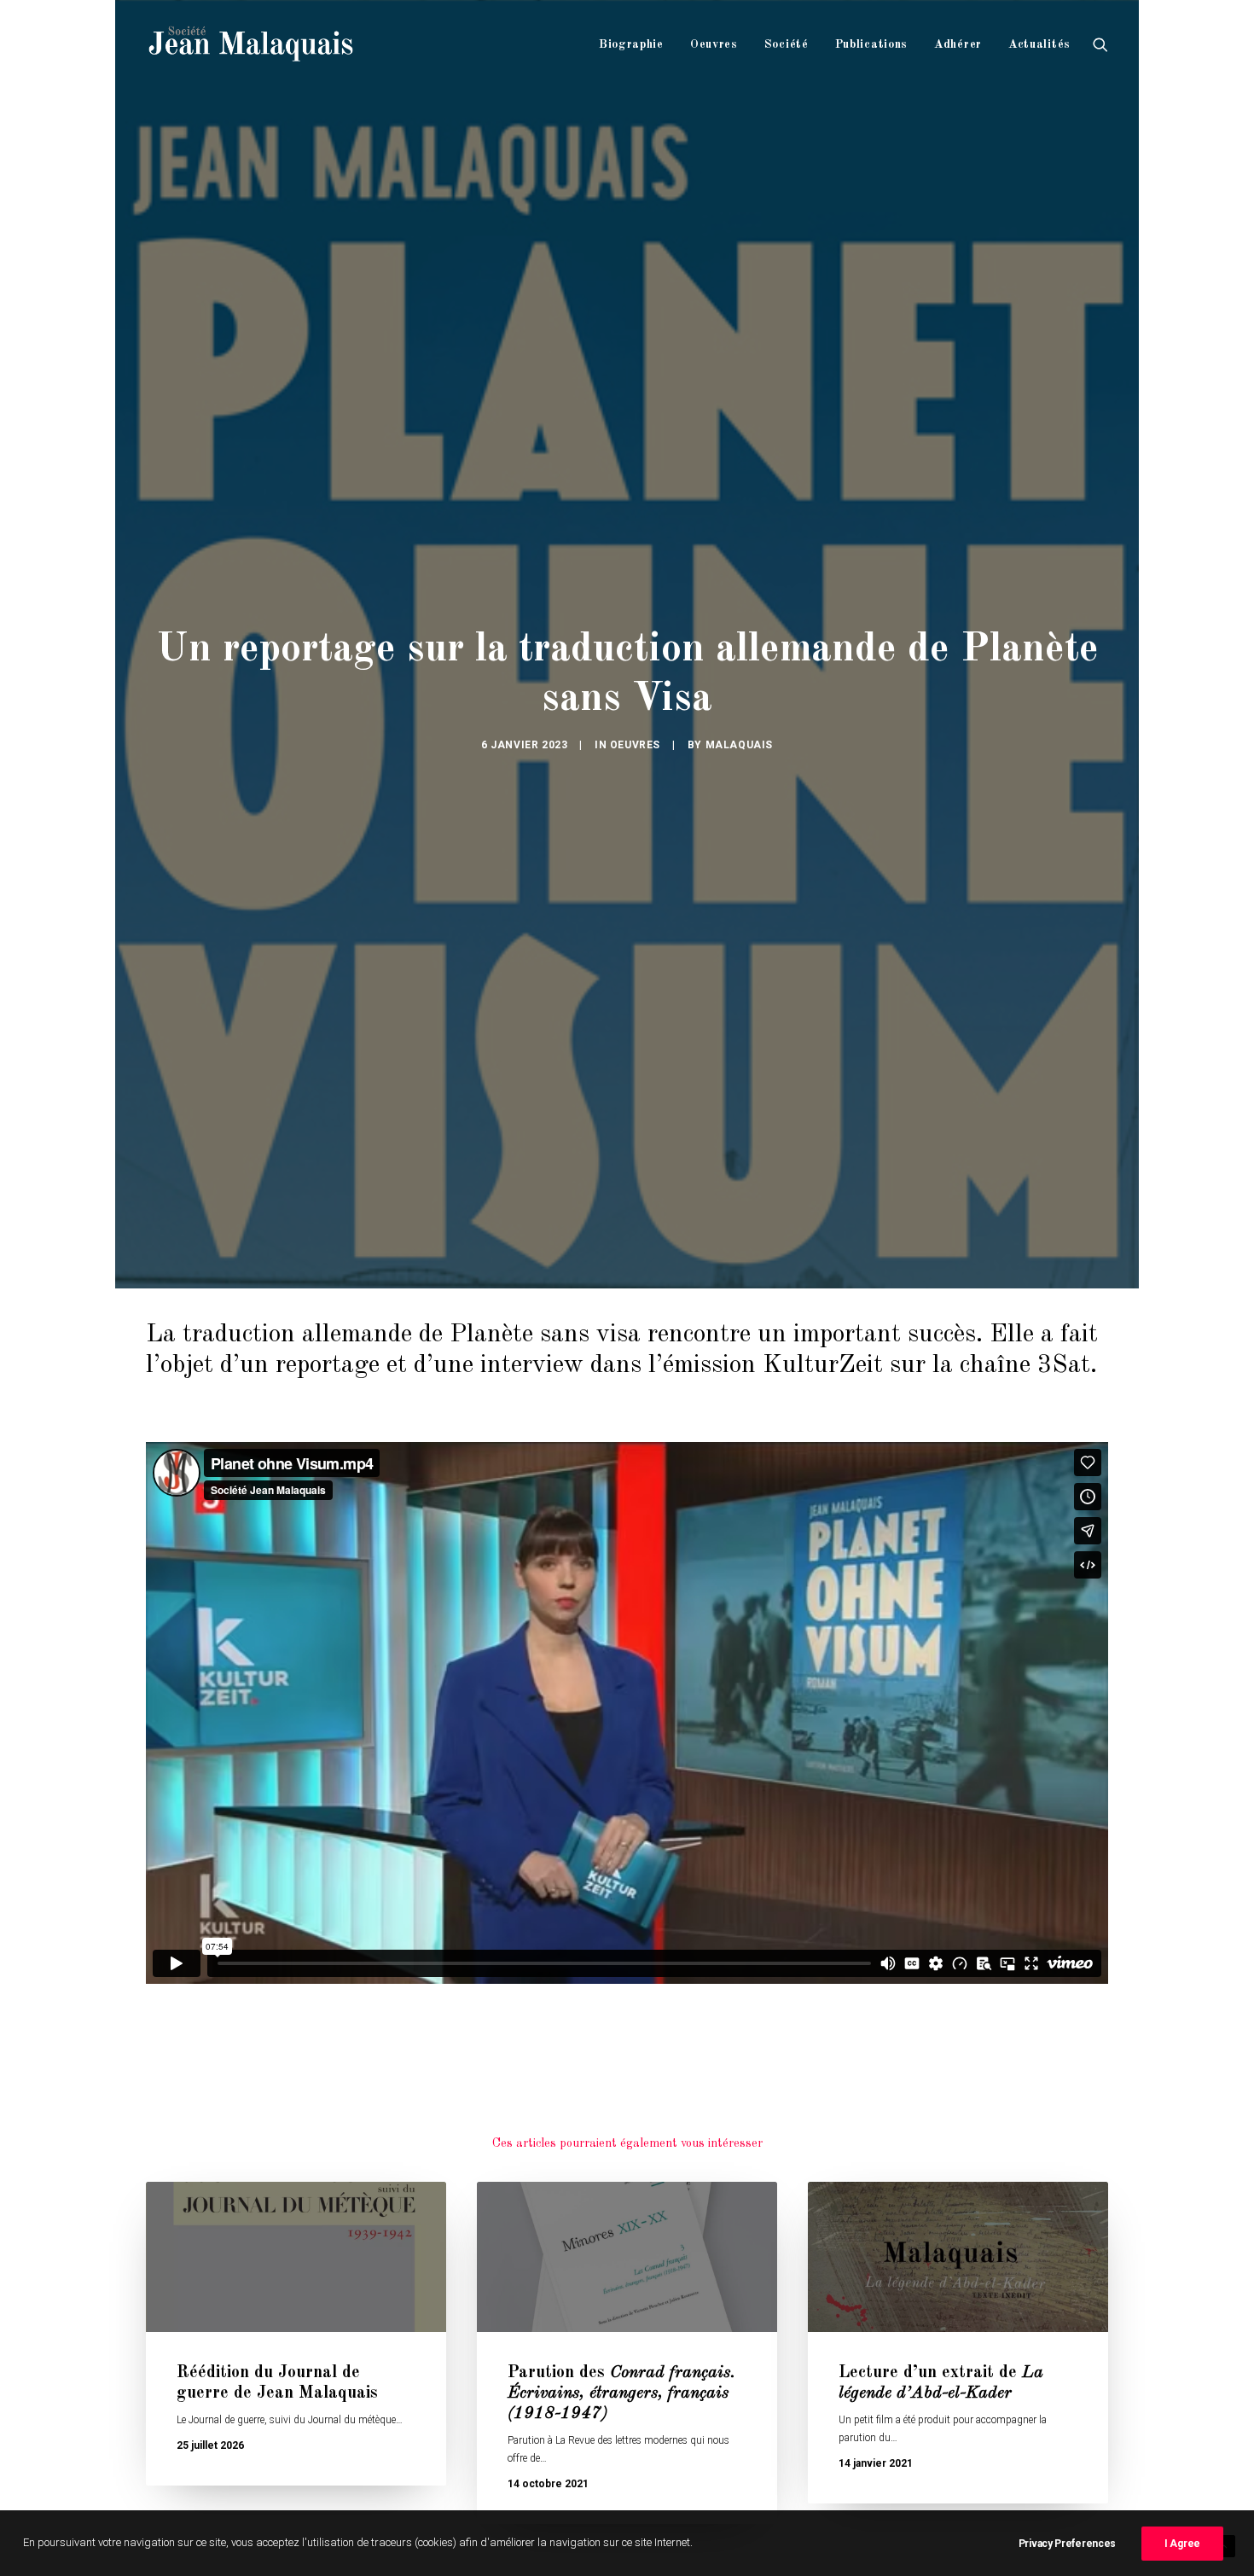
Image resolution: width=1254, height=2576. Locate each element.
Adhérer (958, 44)
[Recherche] (1100, 44)
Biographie (631, 44)
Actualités (1039, 44)
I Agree (1182, 2544)
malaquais (739, 745)
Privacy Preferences (1067, 2544)
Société (787, 44)
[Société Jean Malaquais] (251, 44)
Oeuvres (714, 44)
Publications (871, 44)
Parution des (621, 2393)
